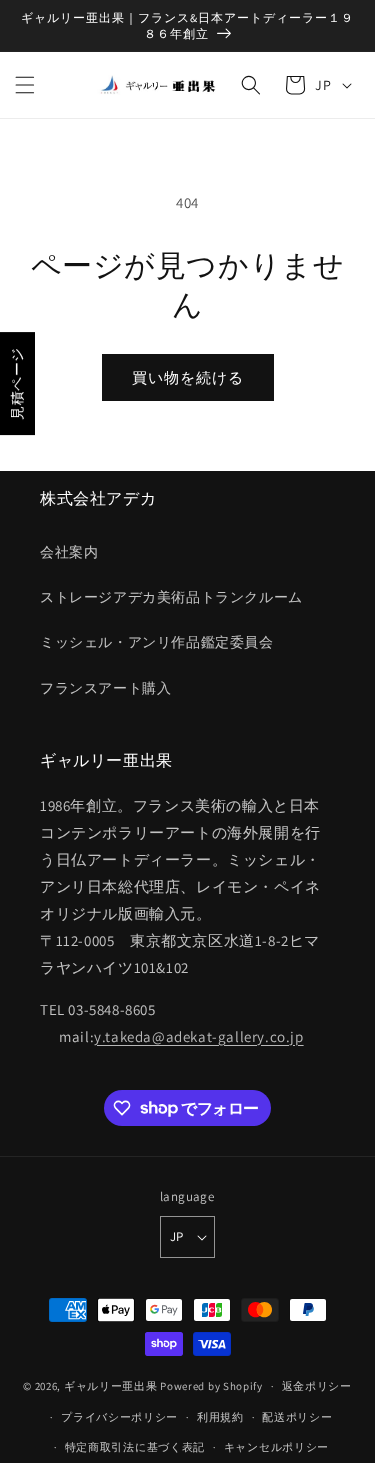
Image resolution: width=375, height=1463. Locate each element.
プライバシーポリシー (119, 1417)
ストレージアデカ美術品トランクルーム (171, 597)
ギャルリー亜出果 (111, 1386)
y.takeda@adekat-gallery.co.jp (198, 1036)
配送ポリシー (297, 1417)
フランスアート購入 (105, 688)
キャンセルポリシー (276, 1447)
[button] (25, 85)
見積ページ (17, 383)
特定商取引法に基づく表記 (135, 1447)
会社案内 (69, 552)
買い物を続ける (188, 377)
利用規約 (220, 1417)
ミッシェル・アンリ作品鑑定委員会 (157, 642)
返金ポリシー (317, 1386)
